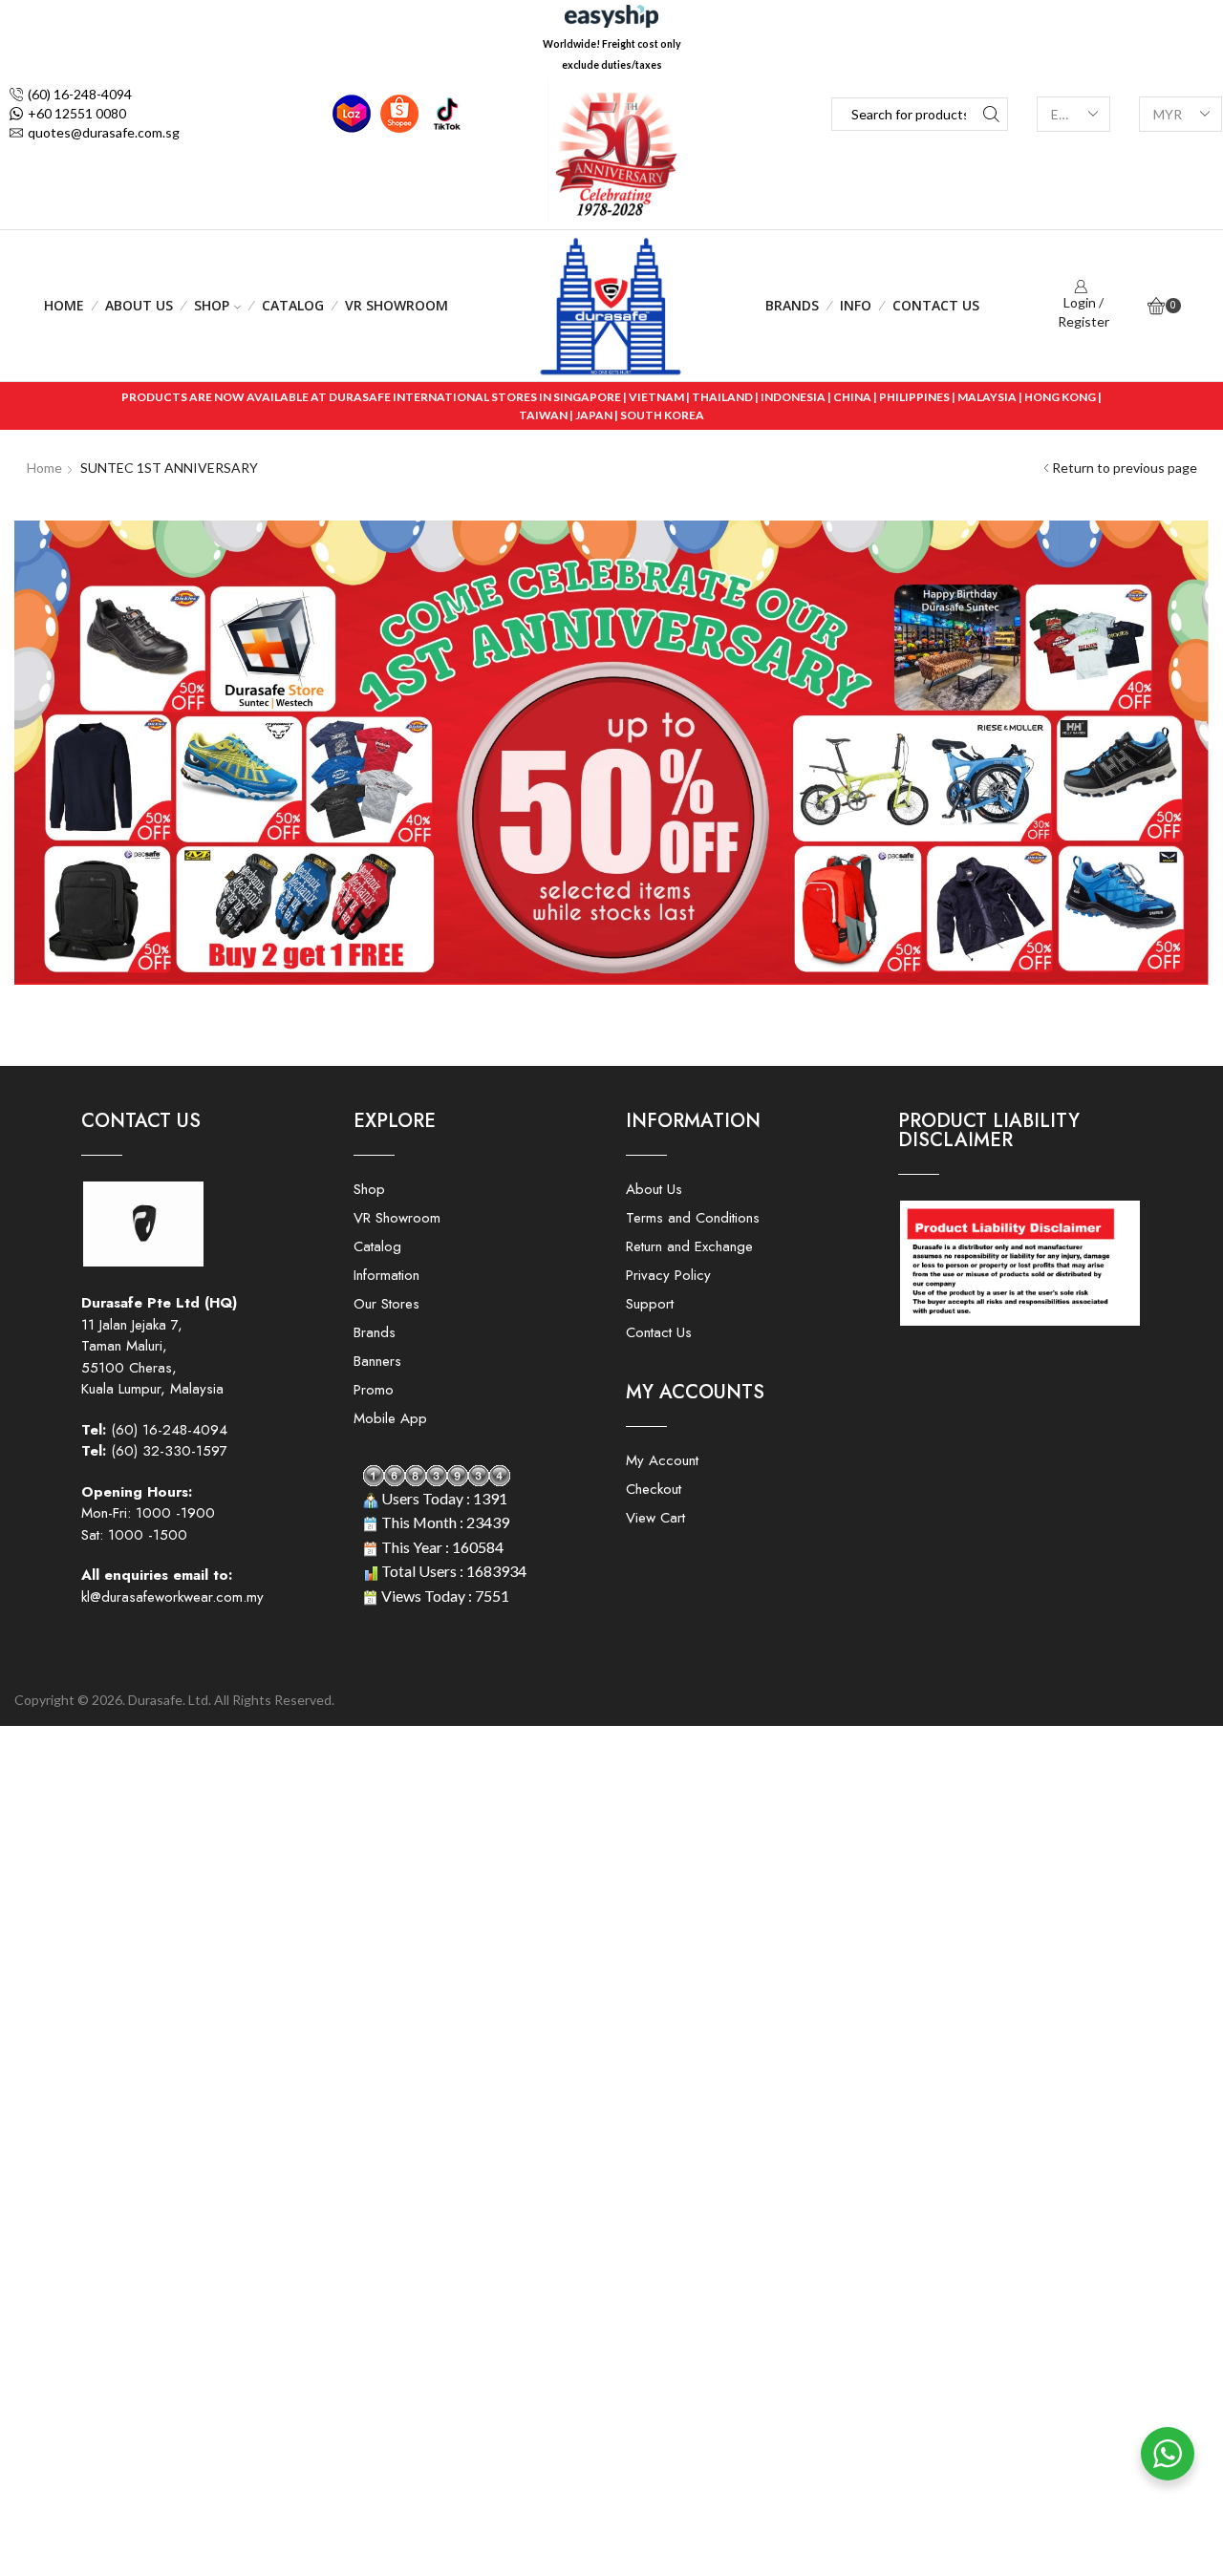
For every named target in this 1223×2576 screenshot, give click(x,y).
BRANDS (792, 305)
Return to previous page (1125, 468)
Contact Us (936, 305)
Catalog (293, 305)
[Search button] (991, 114)
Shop (212, 305)
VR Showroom (397, 305)
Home (64, 305)
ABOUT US (139, 305)
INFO (856, 305)
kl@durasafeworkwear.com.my (172, 1597)
